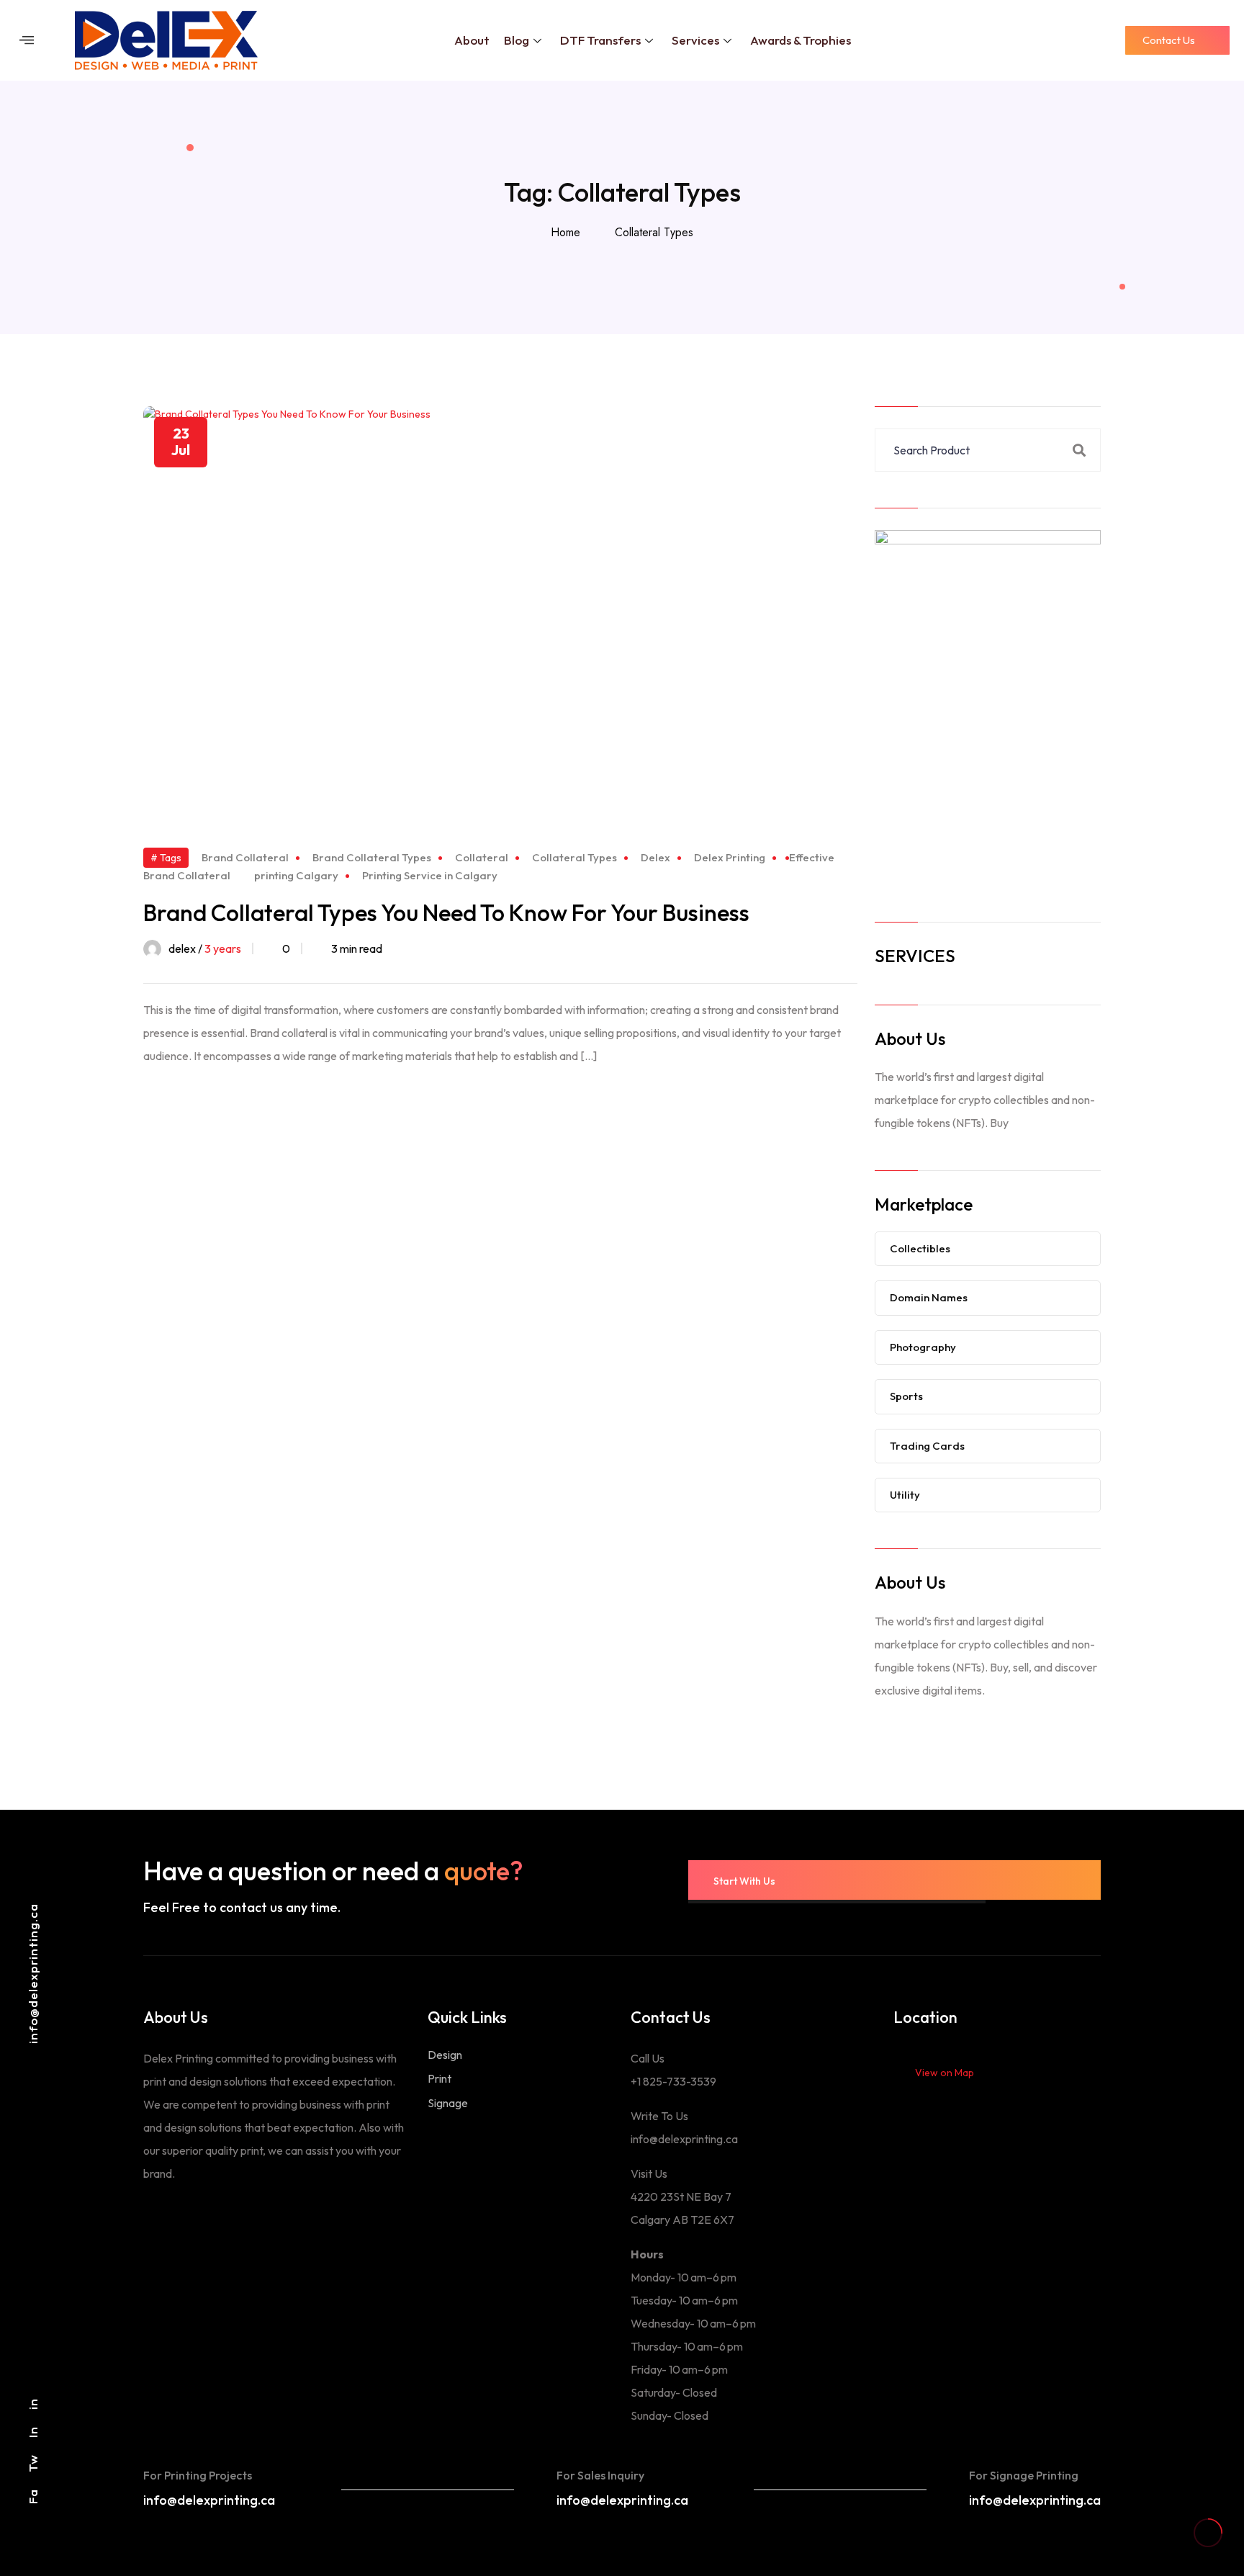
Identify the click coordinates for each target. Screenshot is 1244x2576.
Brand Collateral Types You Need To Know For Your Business (446, 912)
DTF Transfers (600, 40)
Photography (923, 1347)
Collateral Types (654, 232)
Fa (33, 2496)
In (33, 2432)
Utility (905, 1495)
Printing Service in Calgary (430, 875)
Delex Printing (730, 857)
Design (445, 2055)
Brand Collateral (245, 857)
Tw (33, 2463)
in (33, 2404)
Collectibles (920, 1248)
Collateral (482, 857)
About (472, 40)
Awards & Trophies (801, 40)
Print (440, 2078)
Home (569, 232)
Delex (655, 857)
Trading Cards (927, 1446)
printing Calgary (296, 875)
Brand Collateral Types (372, 857)
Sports (906, 1396)
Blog (517, 40)
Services (695, 40)
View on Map (945, 2073)
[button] (27, 40)
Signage (448, 2103)
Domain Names (929, 1297)
